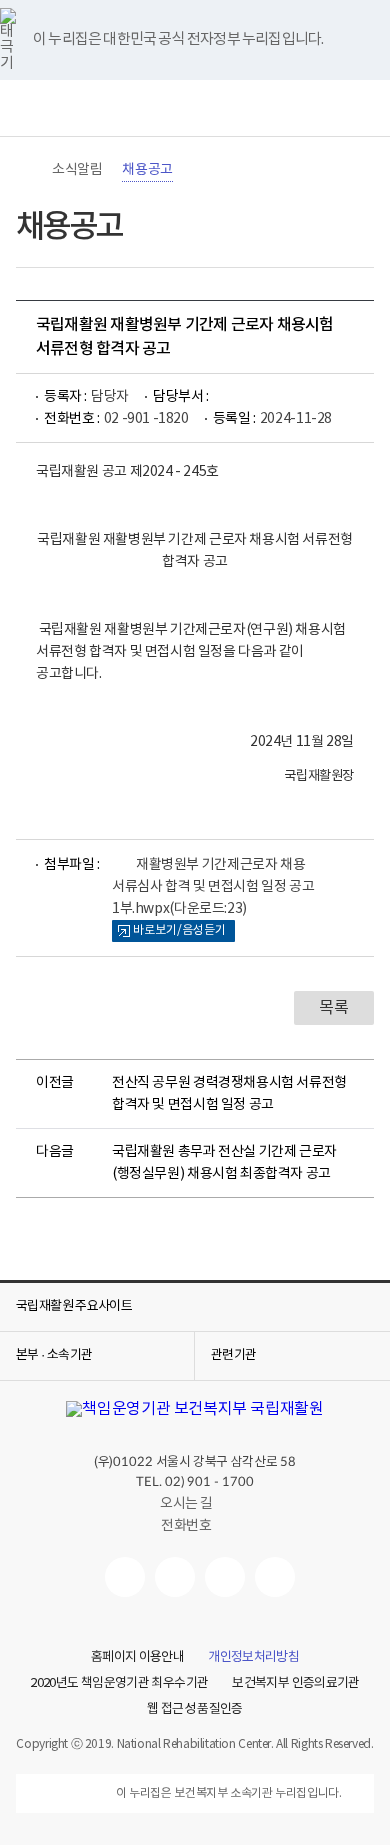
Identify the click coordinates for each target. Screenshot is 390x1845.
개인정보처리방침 (253, 1658)
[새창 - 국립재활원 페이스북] (275, 1577)
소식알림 (77, 170)
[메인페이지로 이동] (195, 108)
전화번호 (186, 1526)
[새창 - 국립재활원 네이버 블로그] (175, 1577)
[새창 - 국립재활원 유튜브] (125, 1577)
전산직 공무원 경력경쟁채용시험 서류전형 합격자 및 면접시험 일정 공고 (229, 1094)
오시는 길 (186, 1504)
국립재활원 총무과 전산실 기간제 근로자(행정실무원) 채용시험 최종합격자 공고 (224, 1163)
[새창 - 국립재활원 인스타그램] (225, 1577)
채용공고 (147, 170)
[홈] (26, 170)
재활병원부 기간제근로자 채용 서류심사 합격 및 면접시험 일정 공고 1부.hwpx (213, 887)
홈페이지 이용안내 (137, 1658)
